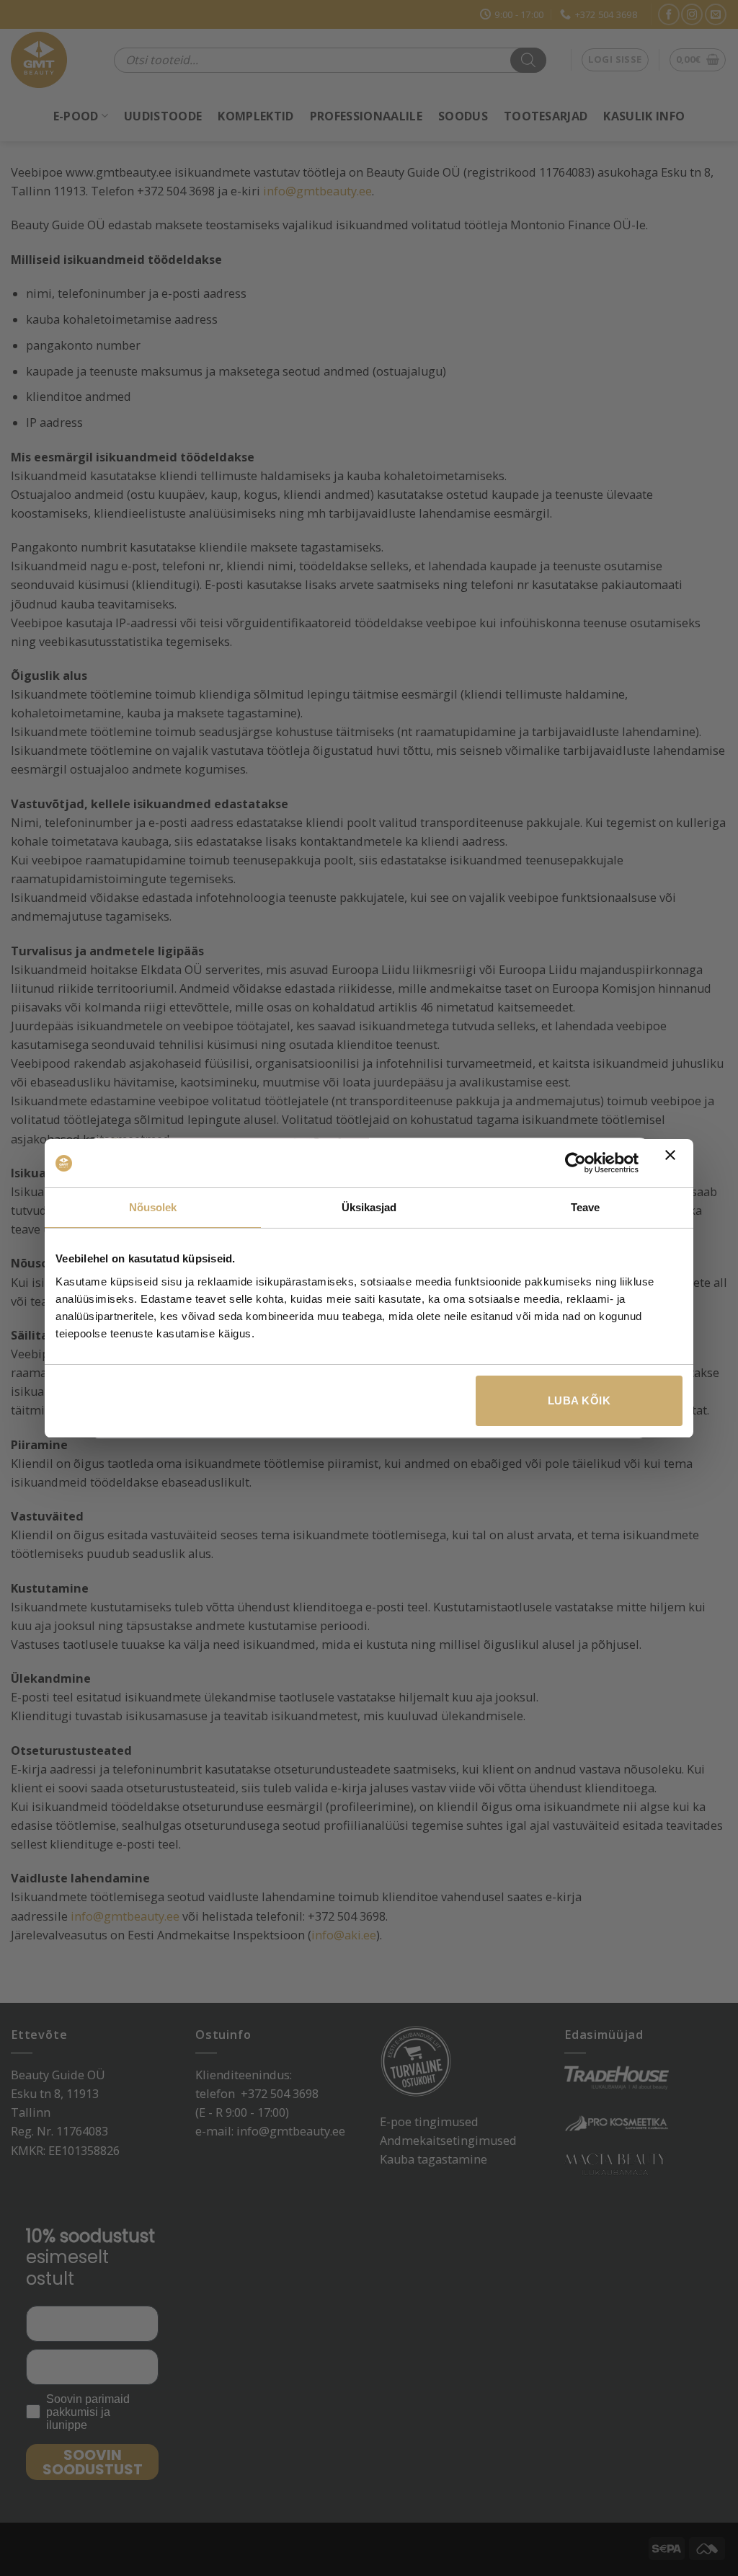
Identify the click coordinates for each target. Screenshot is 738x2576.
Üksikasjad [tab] (369, 1207)
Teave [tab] (586, 1207)
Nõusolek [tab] (153, 1207)
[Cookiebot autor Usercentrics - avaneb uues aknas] (575, 1163)
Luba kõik (579, 1400)
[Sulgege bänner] (674, 1164)
